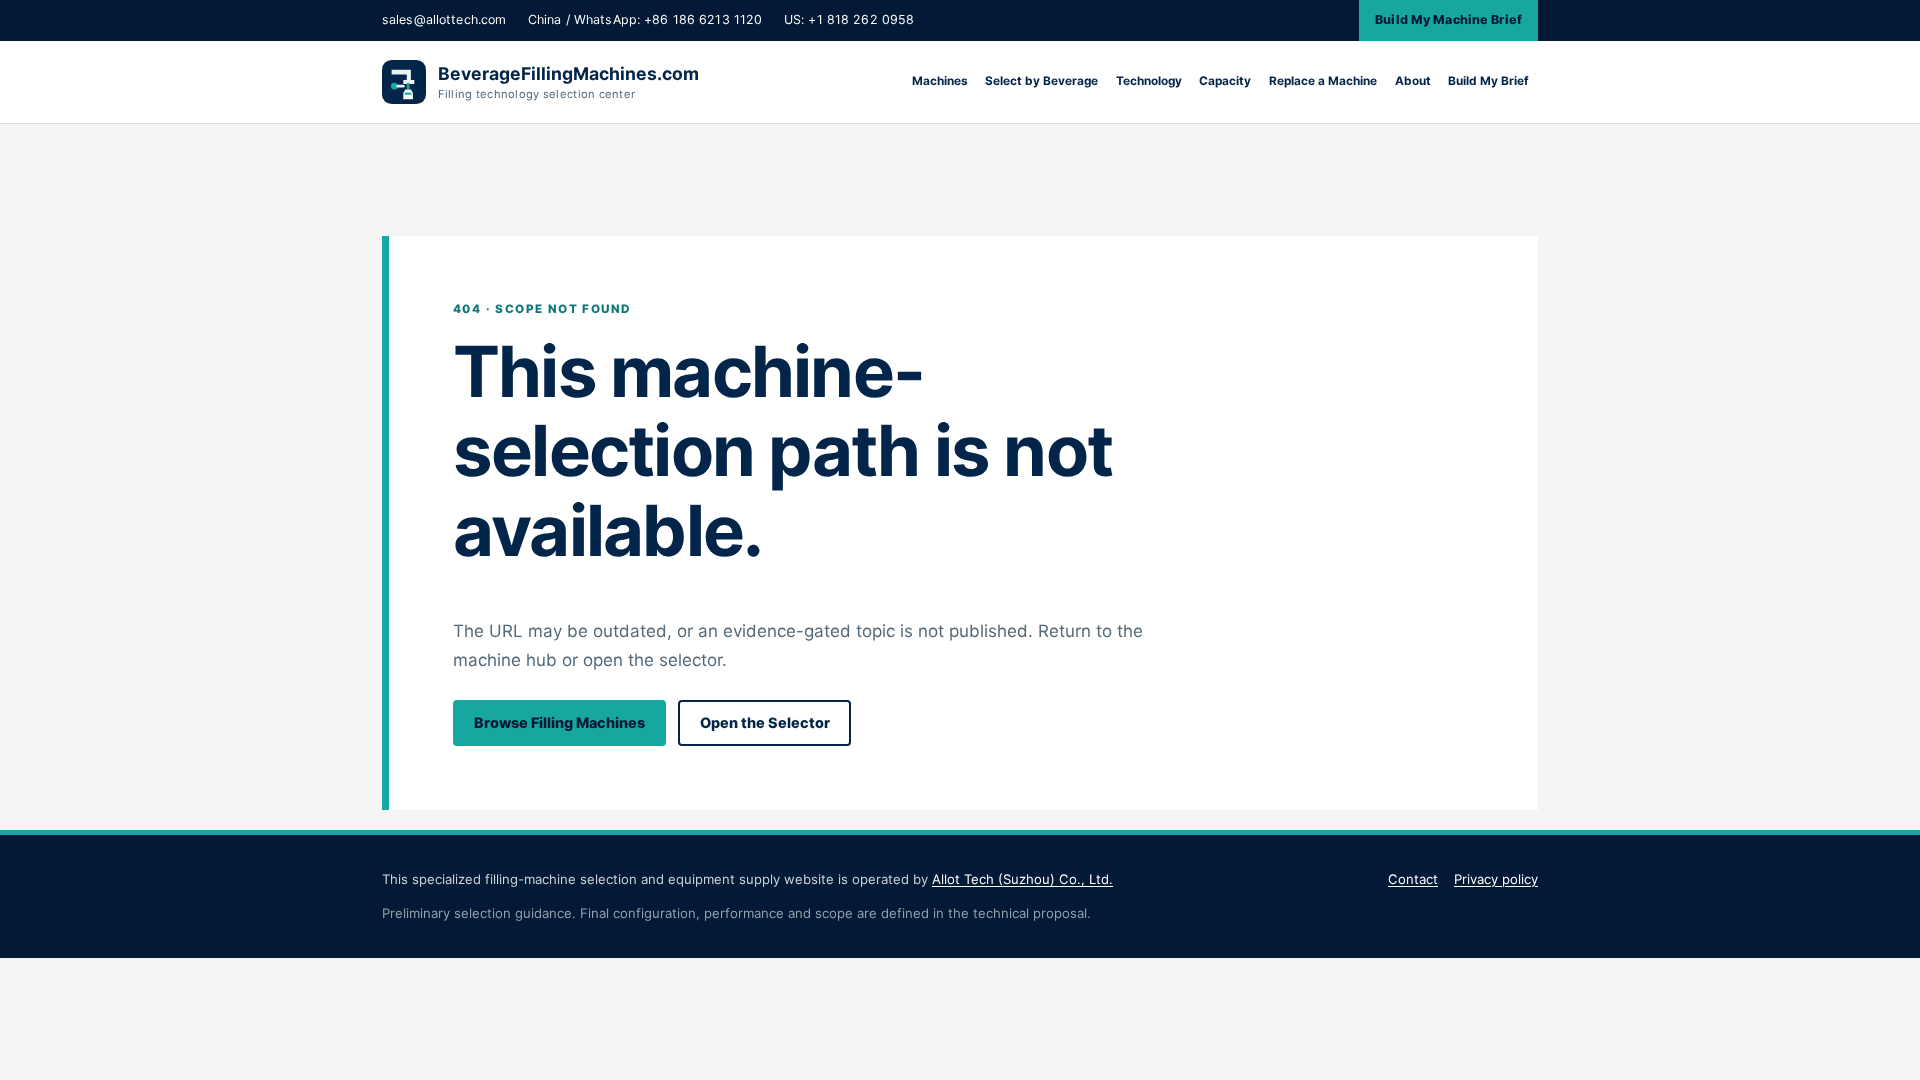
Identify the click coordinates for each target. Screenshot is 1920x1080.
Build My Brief (1488, 81)
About (1413, 81)
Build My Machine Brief (1448, 19)
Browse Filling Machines (559, 722)
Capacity (1225, 81)
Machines (940, 81)
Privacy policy (1496, 879)
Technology (1149, 81)
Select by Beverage (1041, 81)
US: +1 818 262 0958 (849, 19)
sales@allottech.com (444, 19)
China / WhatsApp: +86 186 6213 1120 (645, 19)
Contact (1413, 879)
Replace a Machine (1323, 81)
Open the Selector (765, 722)
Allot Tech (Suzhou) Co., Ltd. (1022, 879)
